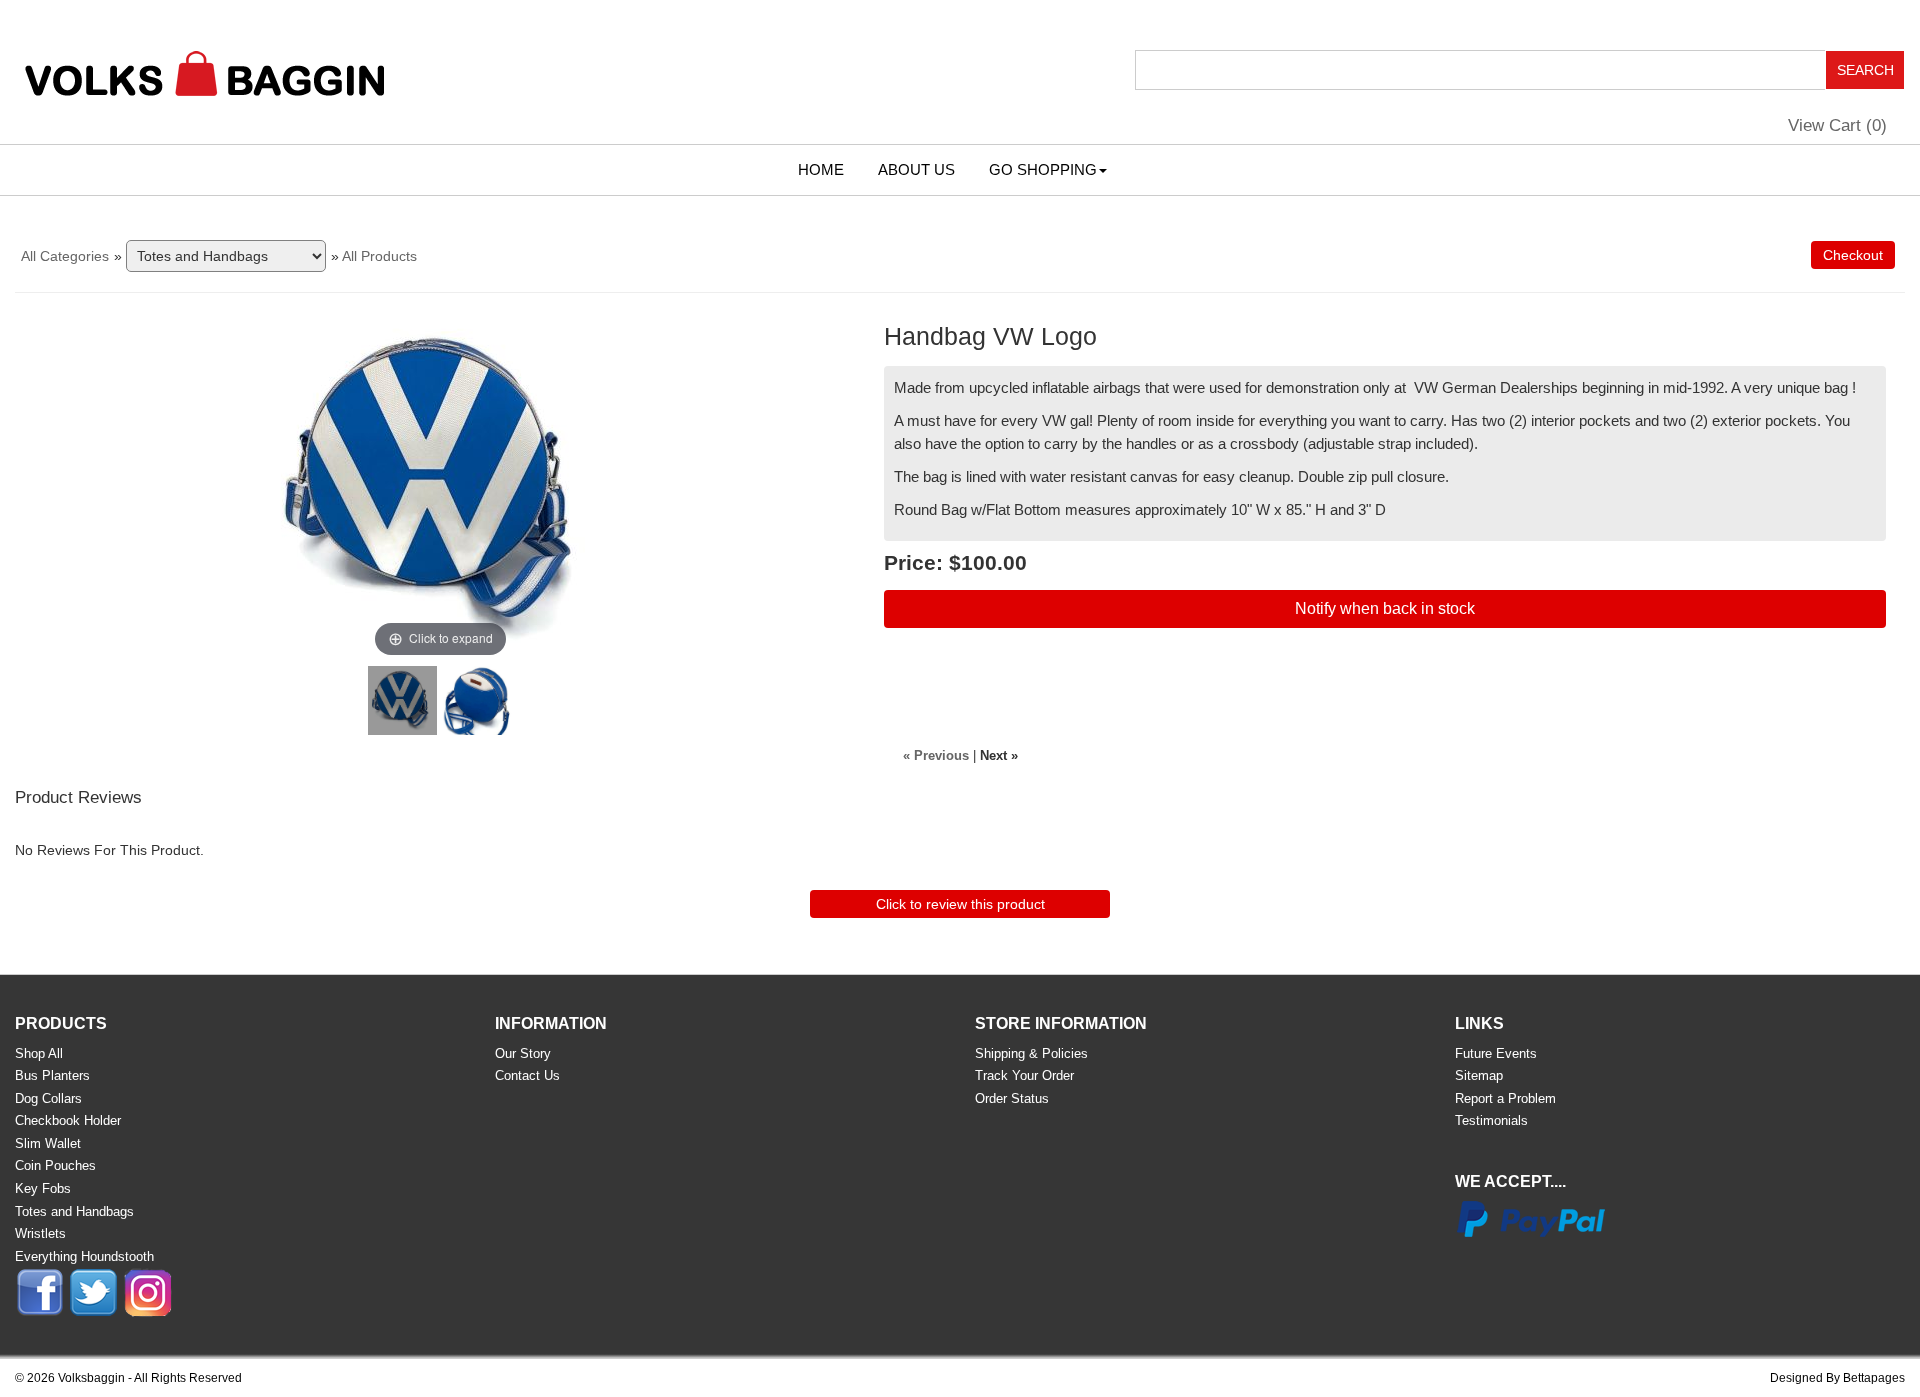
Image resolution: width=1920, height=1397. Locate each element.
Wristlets (40, 1233)
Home (821, 169)
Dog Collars (48, 1098)
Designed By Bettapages (1837, 1378)
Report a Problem (1505, 1098)
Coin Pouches (55, 1165)
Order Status (1012, 1098)
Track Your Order (1024, 1075)
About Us (916, 169)
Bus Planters (52, 1075)
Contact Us (527, 1075)
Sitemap (1479, 1075)
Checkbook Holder (68, 1120)
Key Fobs (43, 1188)
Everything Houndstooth (84, 1256)
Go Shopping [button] (1043, 169)
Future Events (1496, 1053)
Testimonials (1491, 1120)
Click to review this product (960, 904)
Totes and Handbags (74, 1211)
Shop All (39, 1053)
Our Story (523, 1053)
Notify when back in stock (1385, 608)
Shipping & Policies (1031, 1053)
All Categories (65, 256)
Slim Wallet (48, 1143)
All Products (379, 256)
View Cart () (1837, 125)
